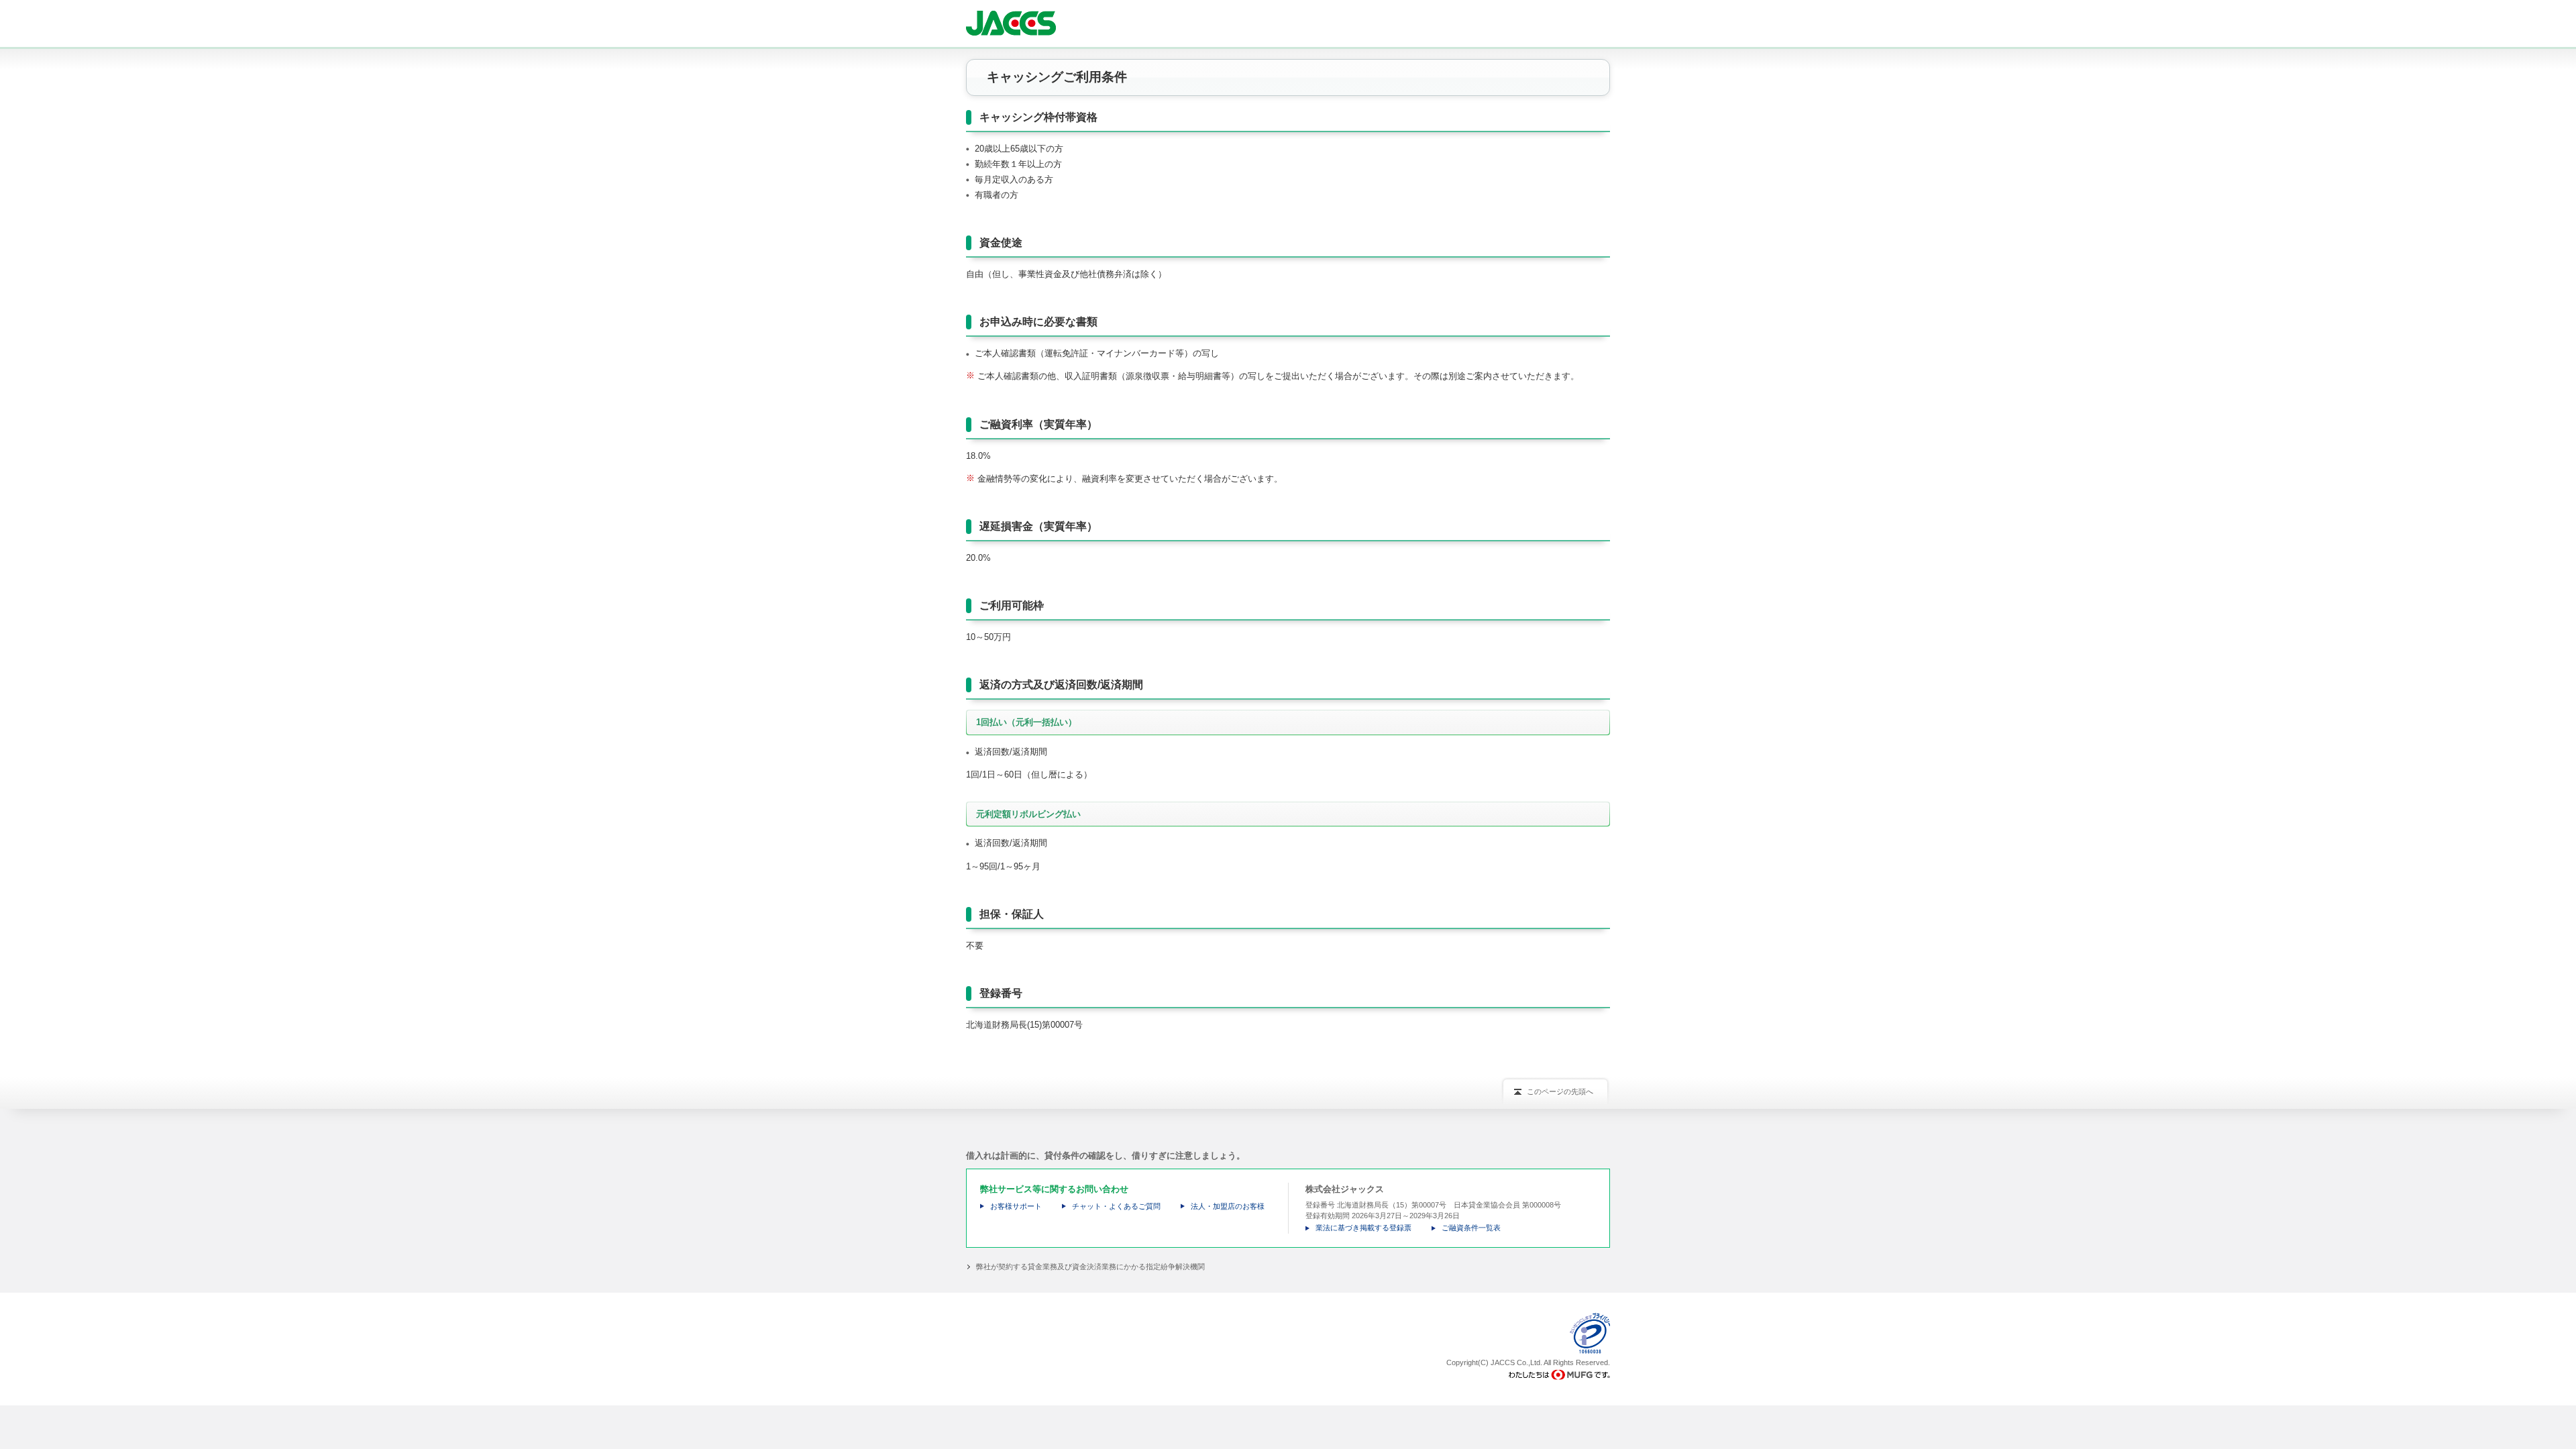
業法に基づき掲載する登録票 (1363, 1228)
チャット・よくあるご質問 (1116, 1206)
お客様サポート (1016, 1206)
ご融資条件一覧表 (1471, 1228)
